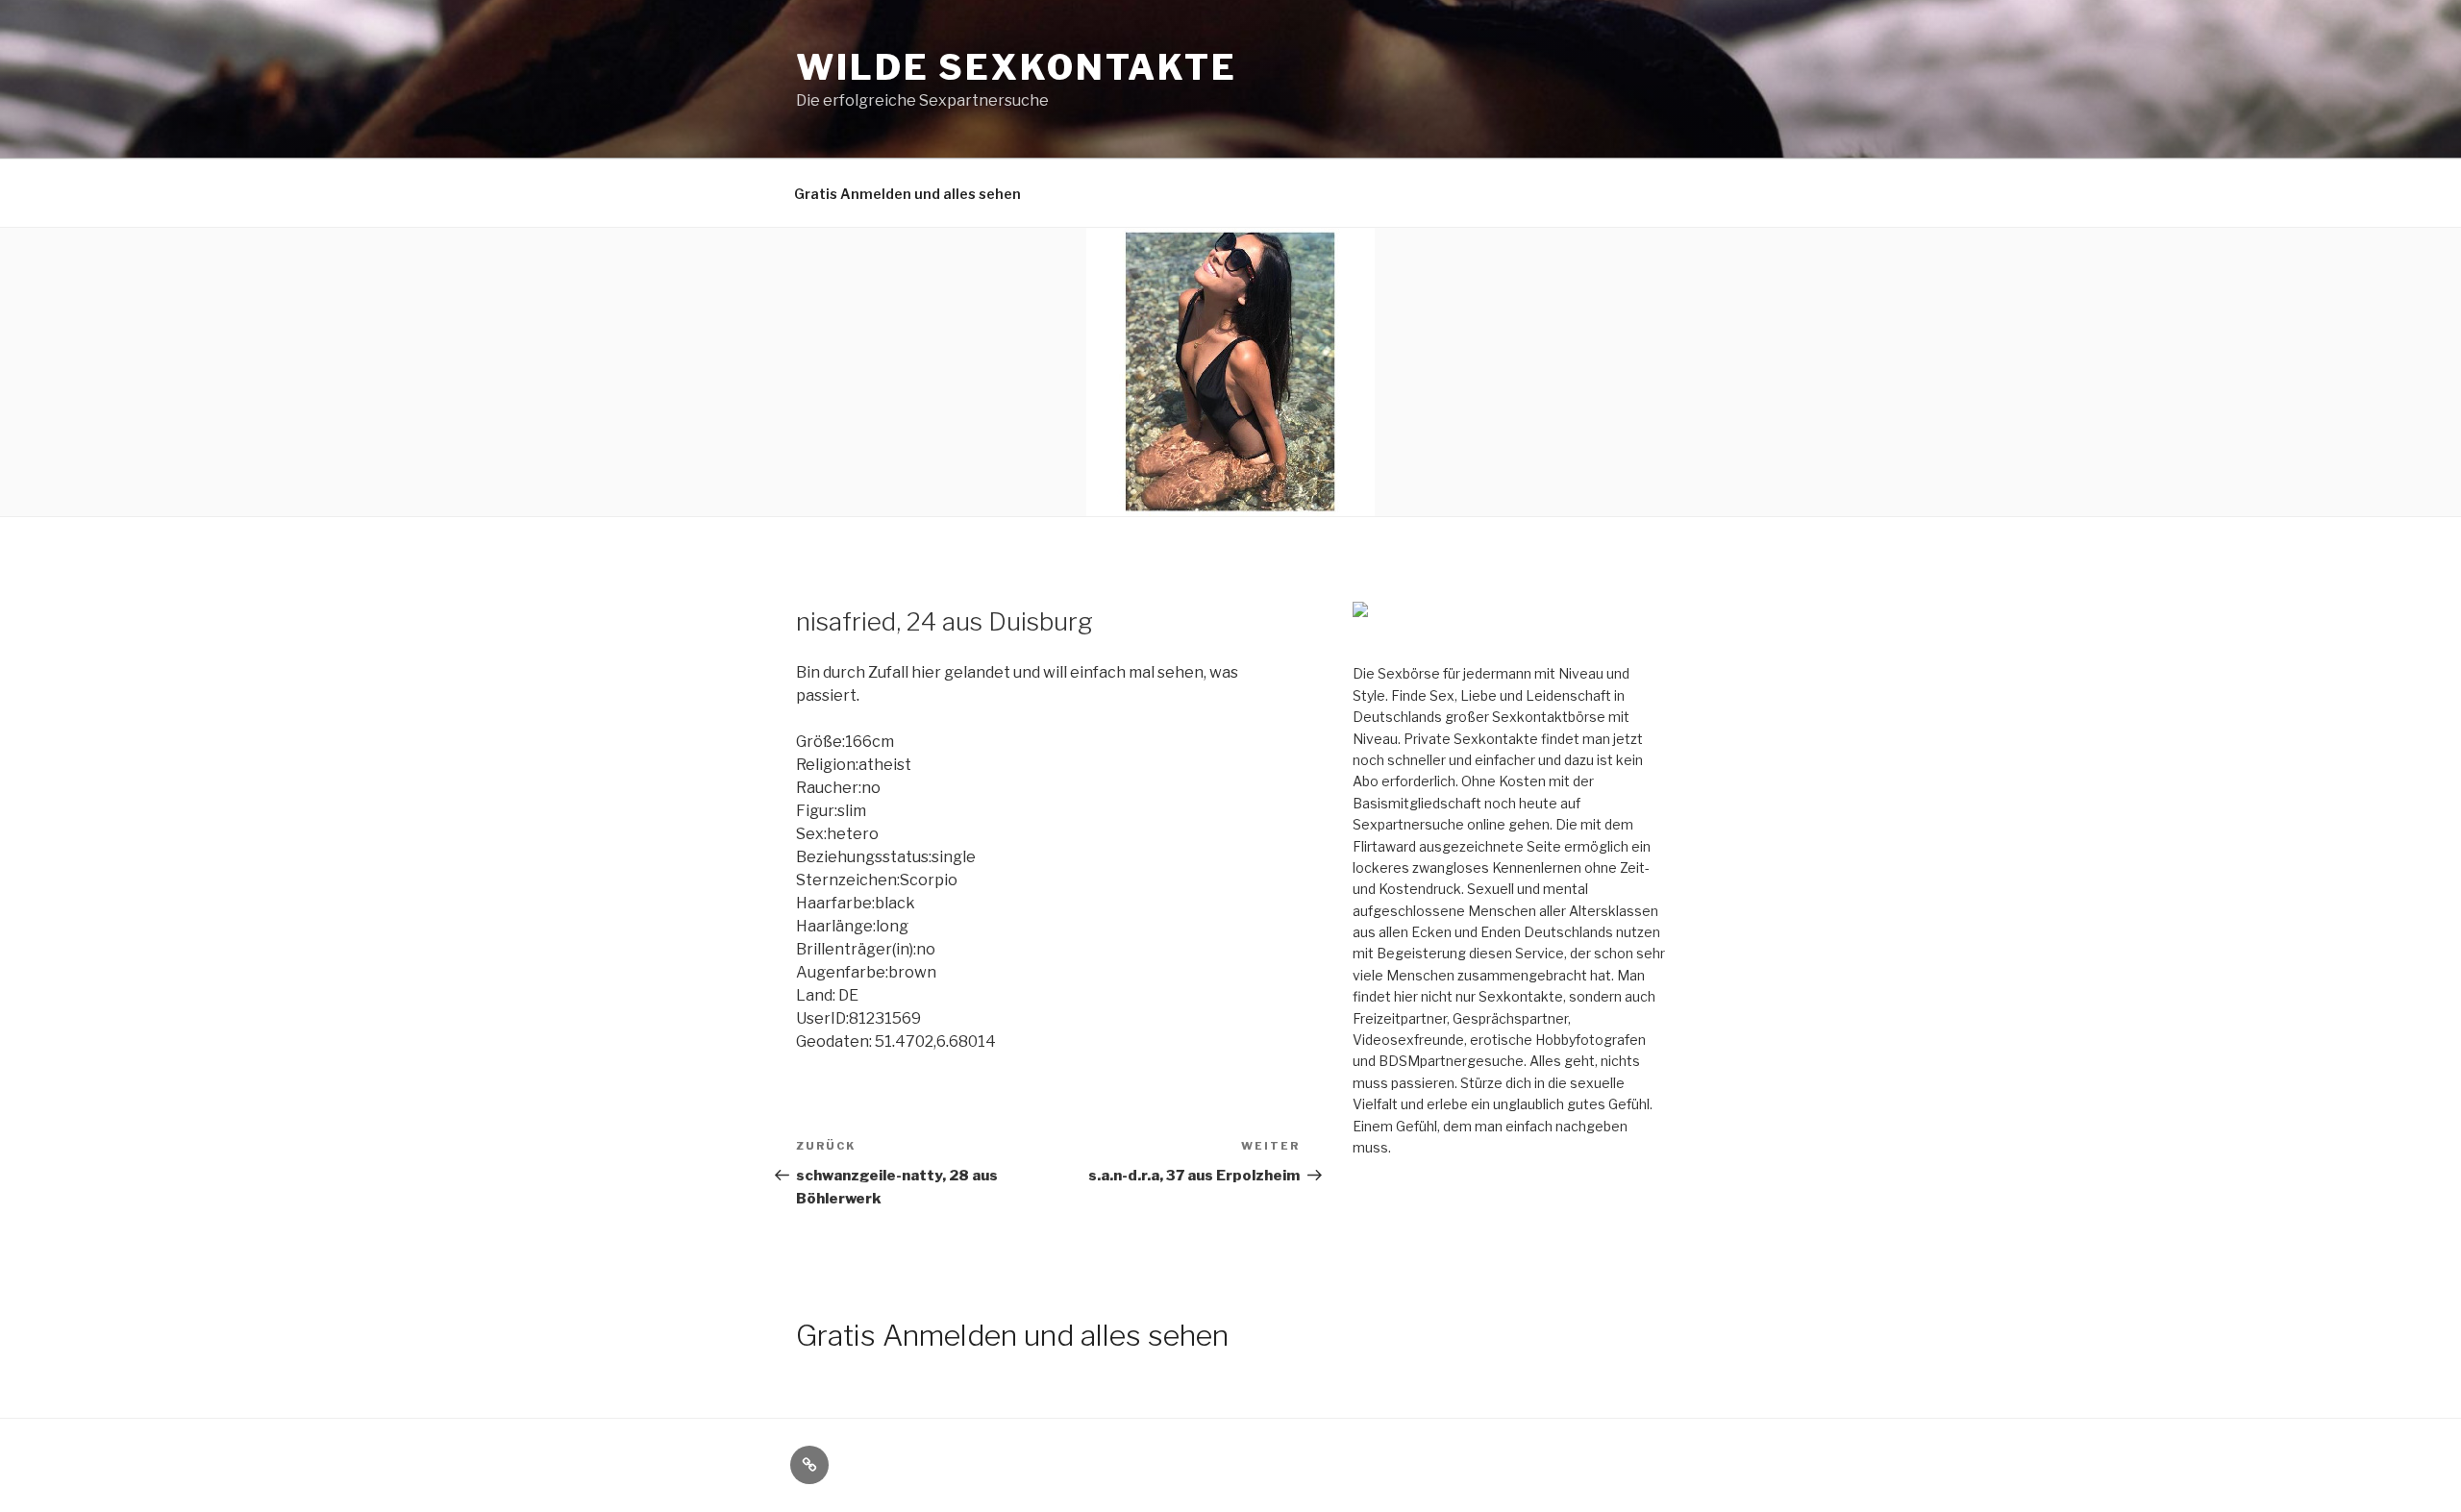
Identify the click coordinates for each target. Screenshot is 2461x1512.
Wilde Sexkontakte (1017, 67)
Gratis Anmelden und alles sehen (907, 194)
